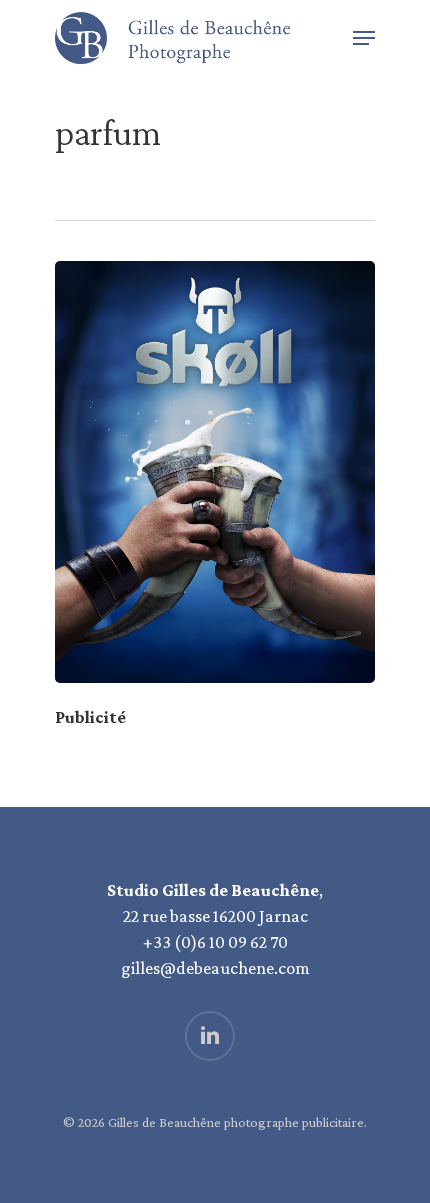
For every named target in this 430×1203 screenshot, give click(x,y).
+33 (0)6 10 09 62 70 (215, 942)
